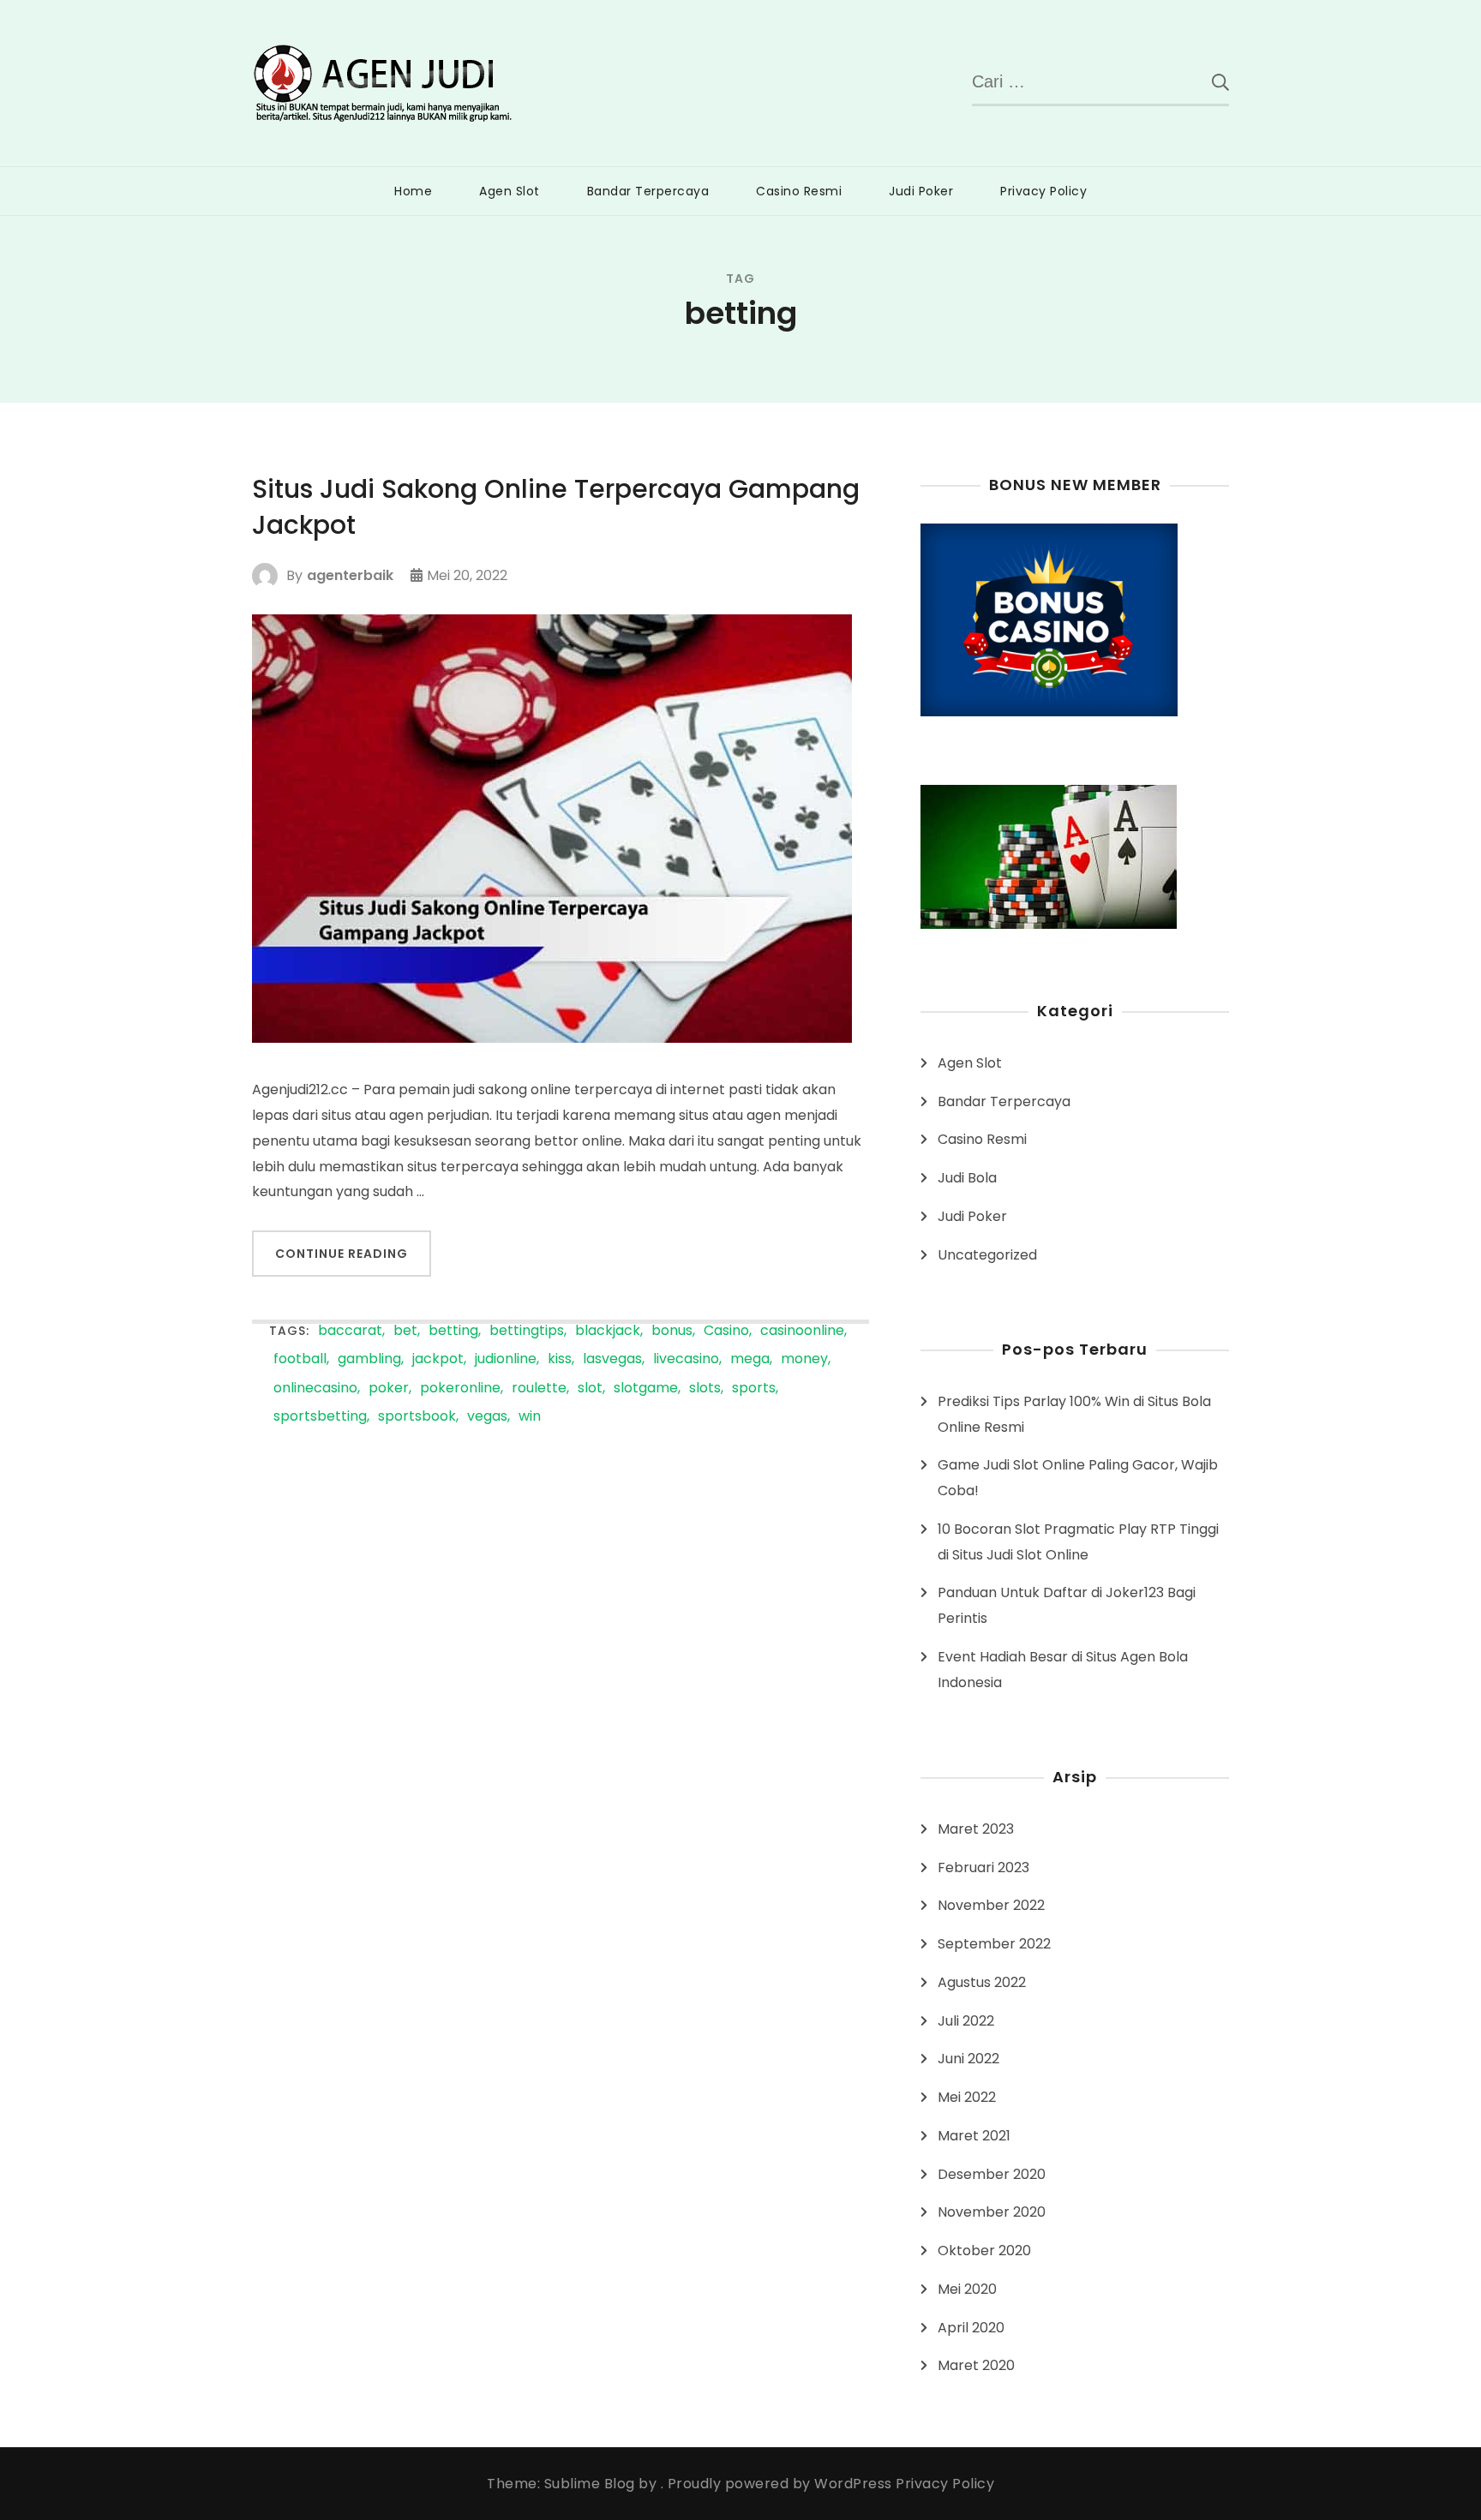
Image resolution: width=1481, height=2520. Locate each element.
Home (413, 191)
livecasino (686, 1359)
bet (405, 1331)
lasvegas (612, 1359)
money (804, 1359)
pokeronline (460, 1389)
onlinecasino (315, 1389)
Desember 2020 (992, 2174)
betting (453, 1331)
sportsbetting (320, 1417)
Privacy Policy (1043, 191)
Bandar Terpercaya (648, 191)
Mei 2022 (967, 2097)
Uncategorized (987, 1255)
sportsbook (417, 1417)
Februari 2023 (983, 1868)
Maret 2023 (976, 1829)
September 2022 (994, 1944)
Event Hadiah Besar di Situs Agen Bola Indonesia (1063, 1670)
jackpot (438, 1359)
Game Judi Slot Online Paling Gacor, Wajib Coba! (1078, 1478)
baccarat (350, 1331)
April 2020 (971, 2328)
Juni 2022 (968, 2059)
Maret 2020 (976, 2365)
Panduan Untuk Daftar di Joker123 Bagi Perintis (1067, 1605)
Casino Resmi (799, 191)
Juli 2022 (966, 2021)
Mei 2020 (967, 2289)
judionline (506, 1359)
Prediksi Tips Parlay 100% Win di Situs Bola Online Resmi (1074, 1414)
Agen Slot (510, 191)
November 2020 (992, 2212)
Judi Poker (921, 191)
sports (754, 1389)
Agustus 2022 (982, 1982)
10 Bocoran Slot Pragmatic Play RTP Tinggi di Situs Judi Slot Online (1078, 1542)
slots (705, 1389)
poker (389, 1389)
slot (590, 1389)
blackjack (608, 1331)
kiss (560, 1359)
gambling (369, 1359)
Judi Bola (967, 1178)
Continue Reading (342, 1254)
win (530, 1417)
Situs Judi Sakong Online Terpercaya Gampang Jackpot (556, 507)
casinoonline (802, 1331)
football (300, 1359)
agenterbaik (350, 575)
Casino (726, 1331)
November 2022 (991, 1905)
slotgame (646, 1389)
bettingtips (527, 1331)
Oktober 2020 (984, 2251)
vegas (487, 1417)
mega (750, 1359)
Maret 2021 (974, 2136)
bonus (672, 1331)
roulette (539, 1389)
